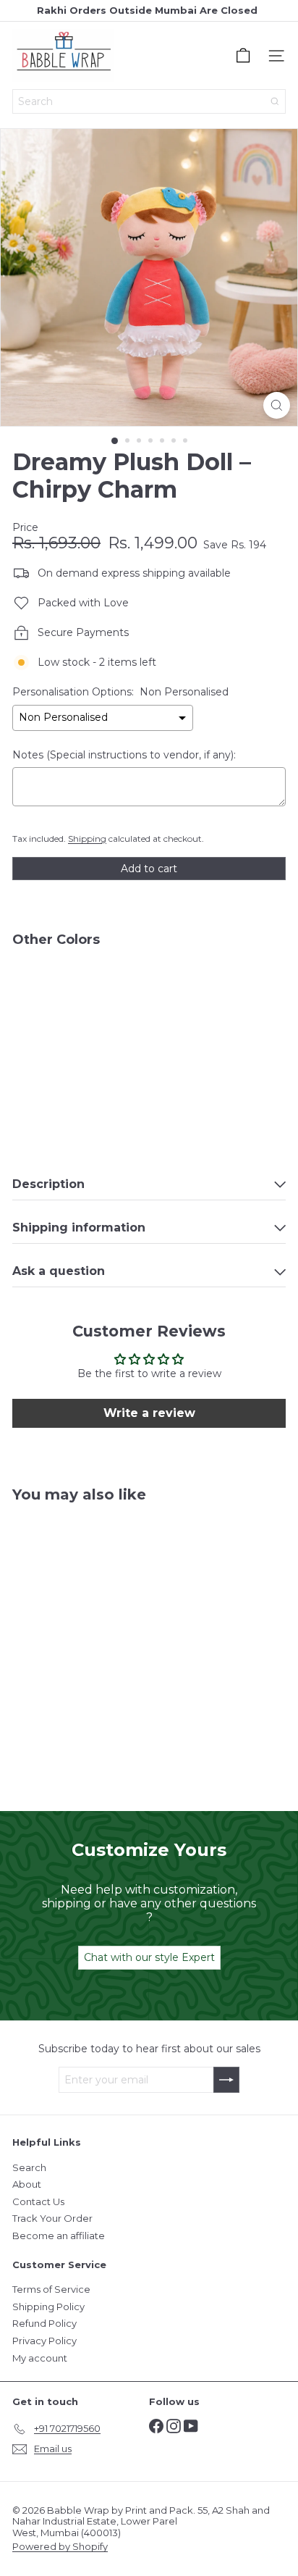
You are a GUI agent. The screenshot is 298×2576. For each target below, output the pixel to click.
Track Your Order (52, 2218)
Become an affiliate (59, 2236)
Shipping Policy (48, 2307)
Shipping (87, 839)
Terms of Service (51, 2289)
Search (29, 2167)
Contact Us (38, 2201)
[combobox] (149, 101)
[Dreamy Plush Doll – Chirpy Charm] (149, 1004)
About (27, 2184)
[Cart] (243, 56)
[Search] (275, 101)
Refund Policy (44, 2323)
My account (40, 2358)
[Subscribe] (226, 2080)
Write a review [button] (149, 1413)
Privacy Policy (44, 2341)
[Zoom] (277, 405)
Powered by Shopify (60, 2546)
